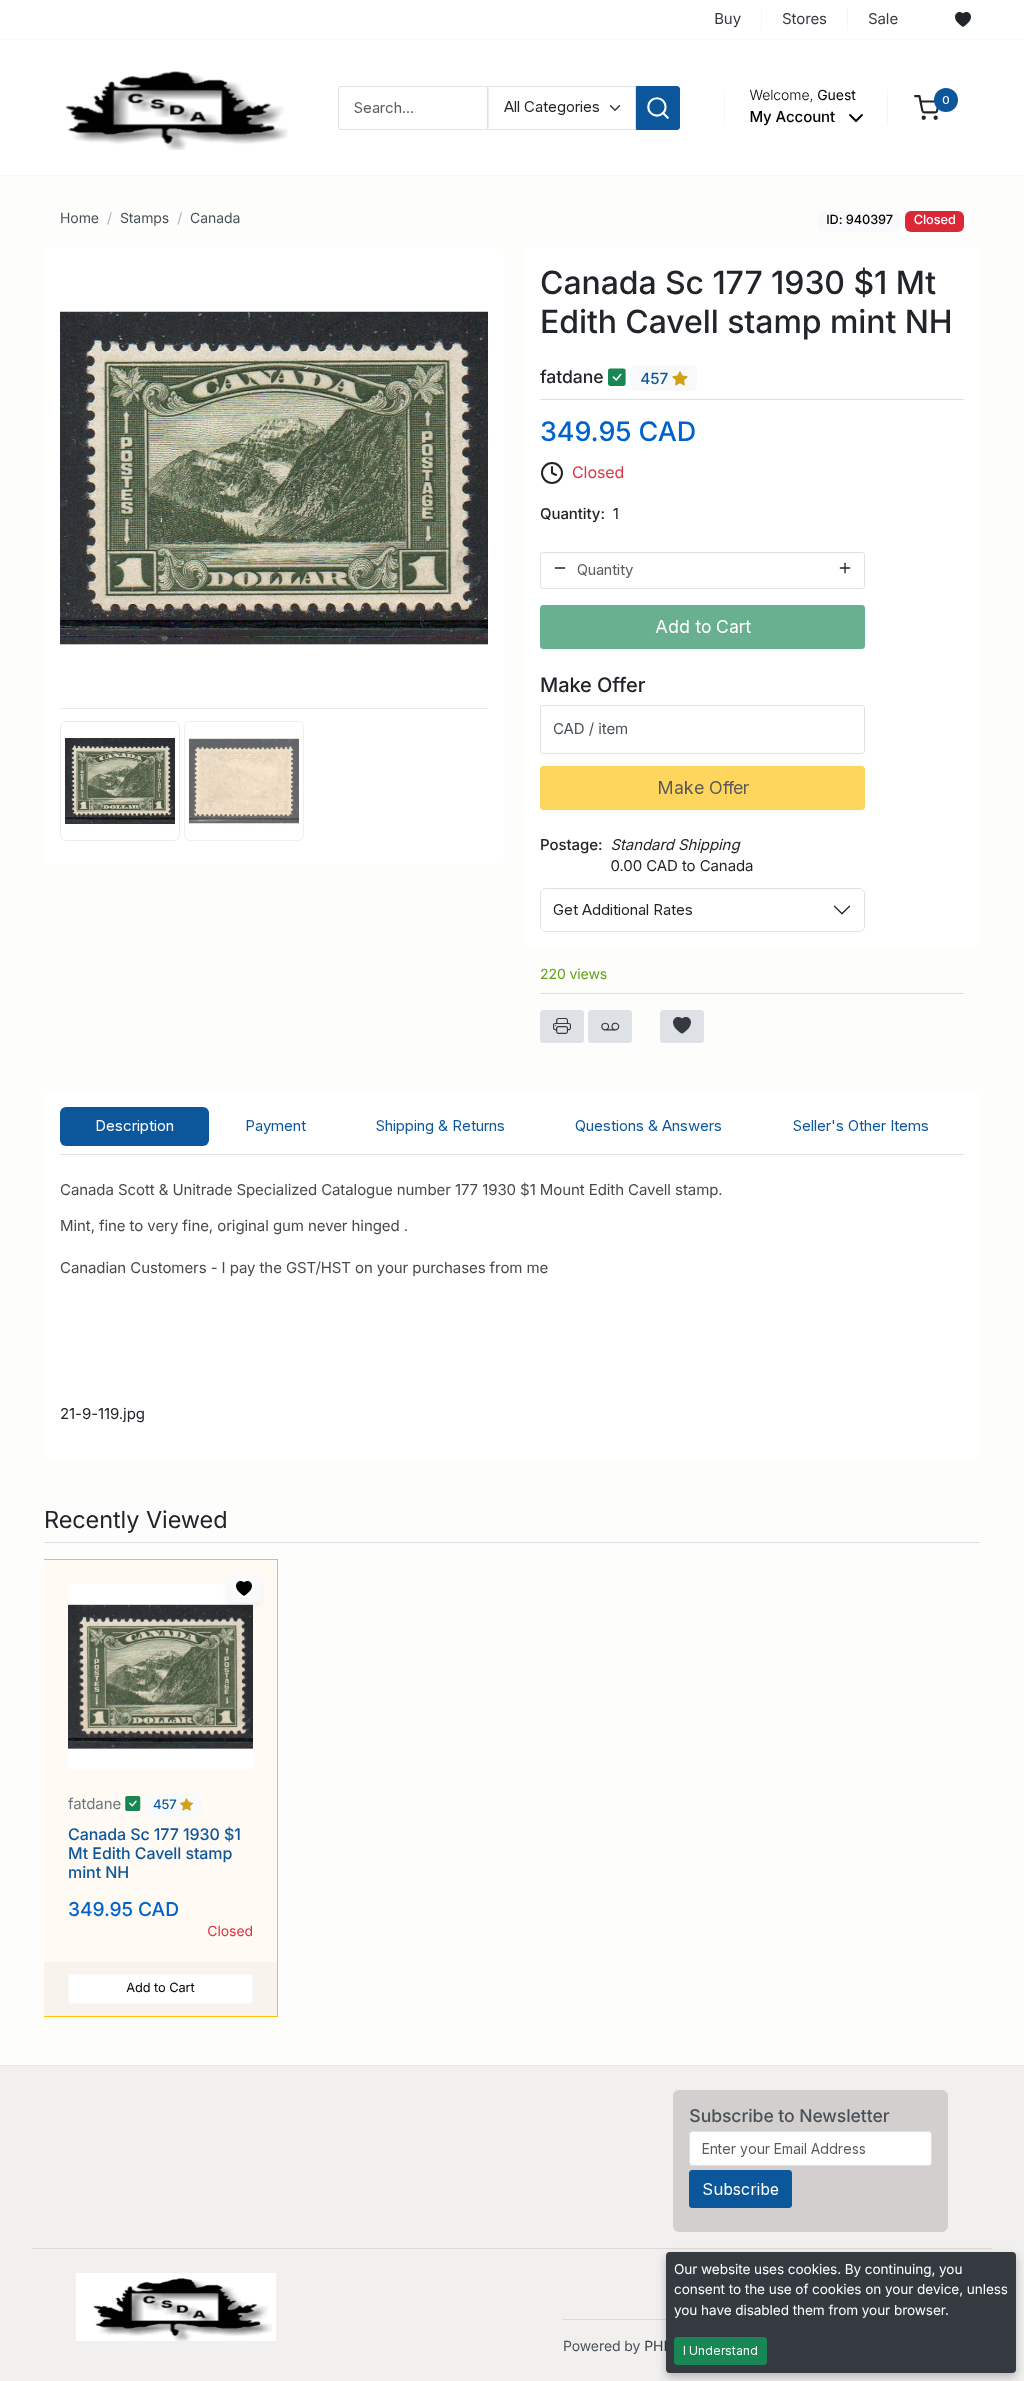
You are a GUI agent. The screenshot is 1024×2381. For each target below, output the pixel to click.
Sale (883, 18)
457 (656, 378)
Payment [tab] (275, 1125)
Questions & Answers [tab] (648, 1125)
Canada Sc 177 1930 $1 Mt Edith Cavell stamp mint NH (154, 1853)
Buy (727, 18)
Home (79, 218)
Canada (215, 218)
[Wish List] (963, 20)
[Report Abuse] (610, 1027)
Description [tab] (134, 1125)
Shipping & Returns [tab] (440, 1125)
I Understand (720, 2350)
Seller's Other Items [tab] (861, 1125)
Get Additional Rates (623, 909)
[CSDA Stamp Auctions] (169, 106)
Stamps (144, 218)
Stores (804, 18)
